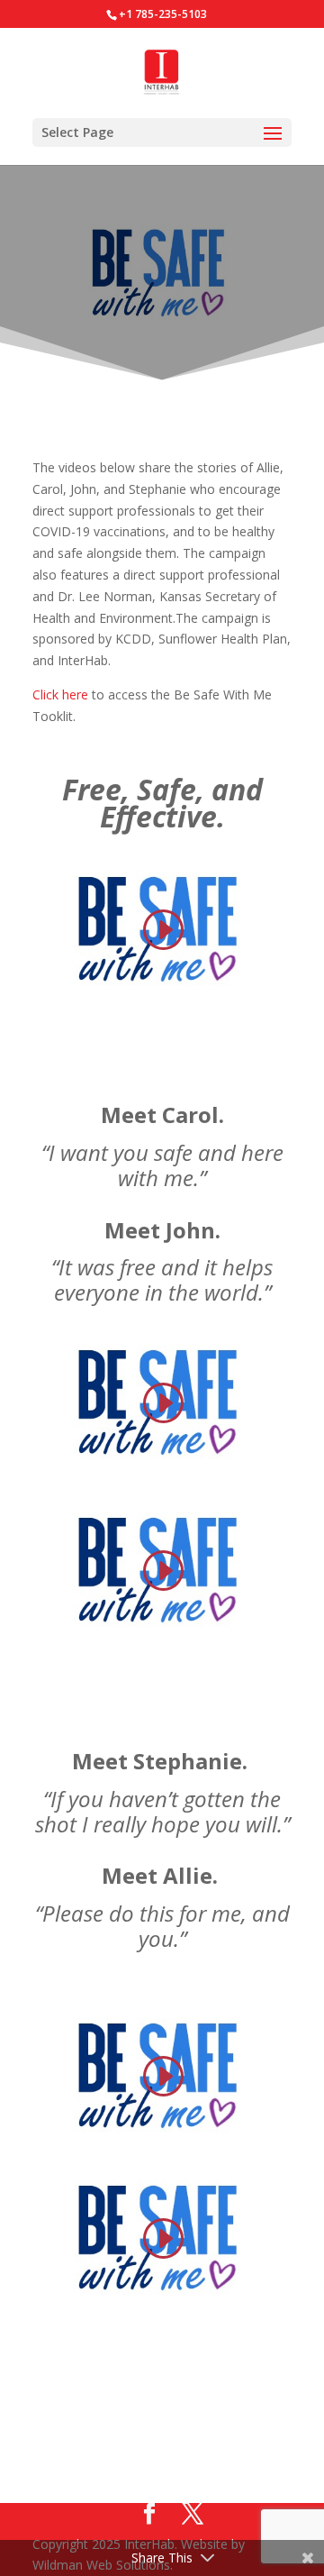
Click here (60, 694)
